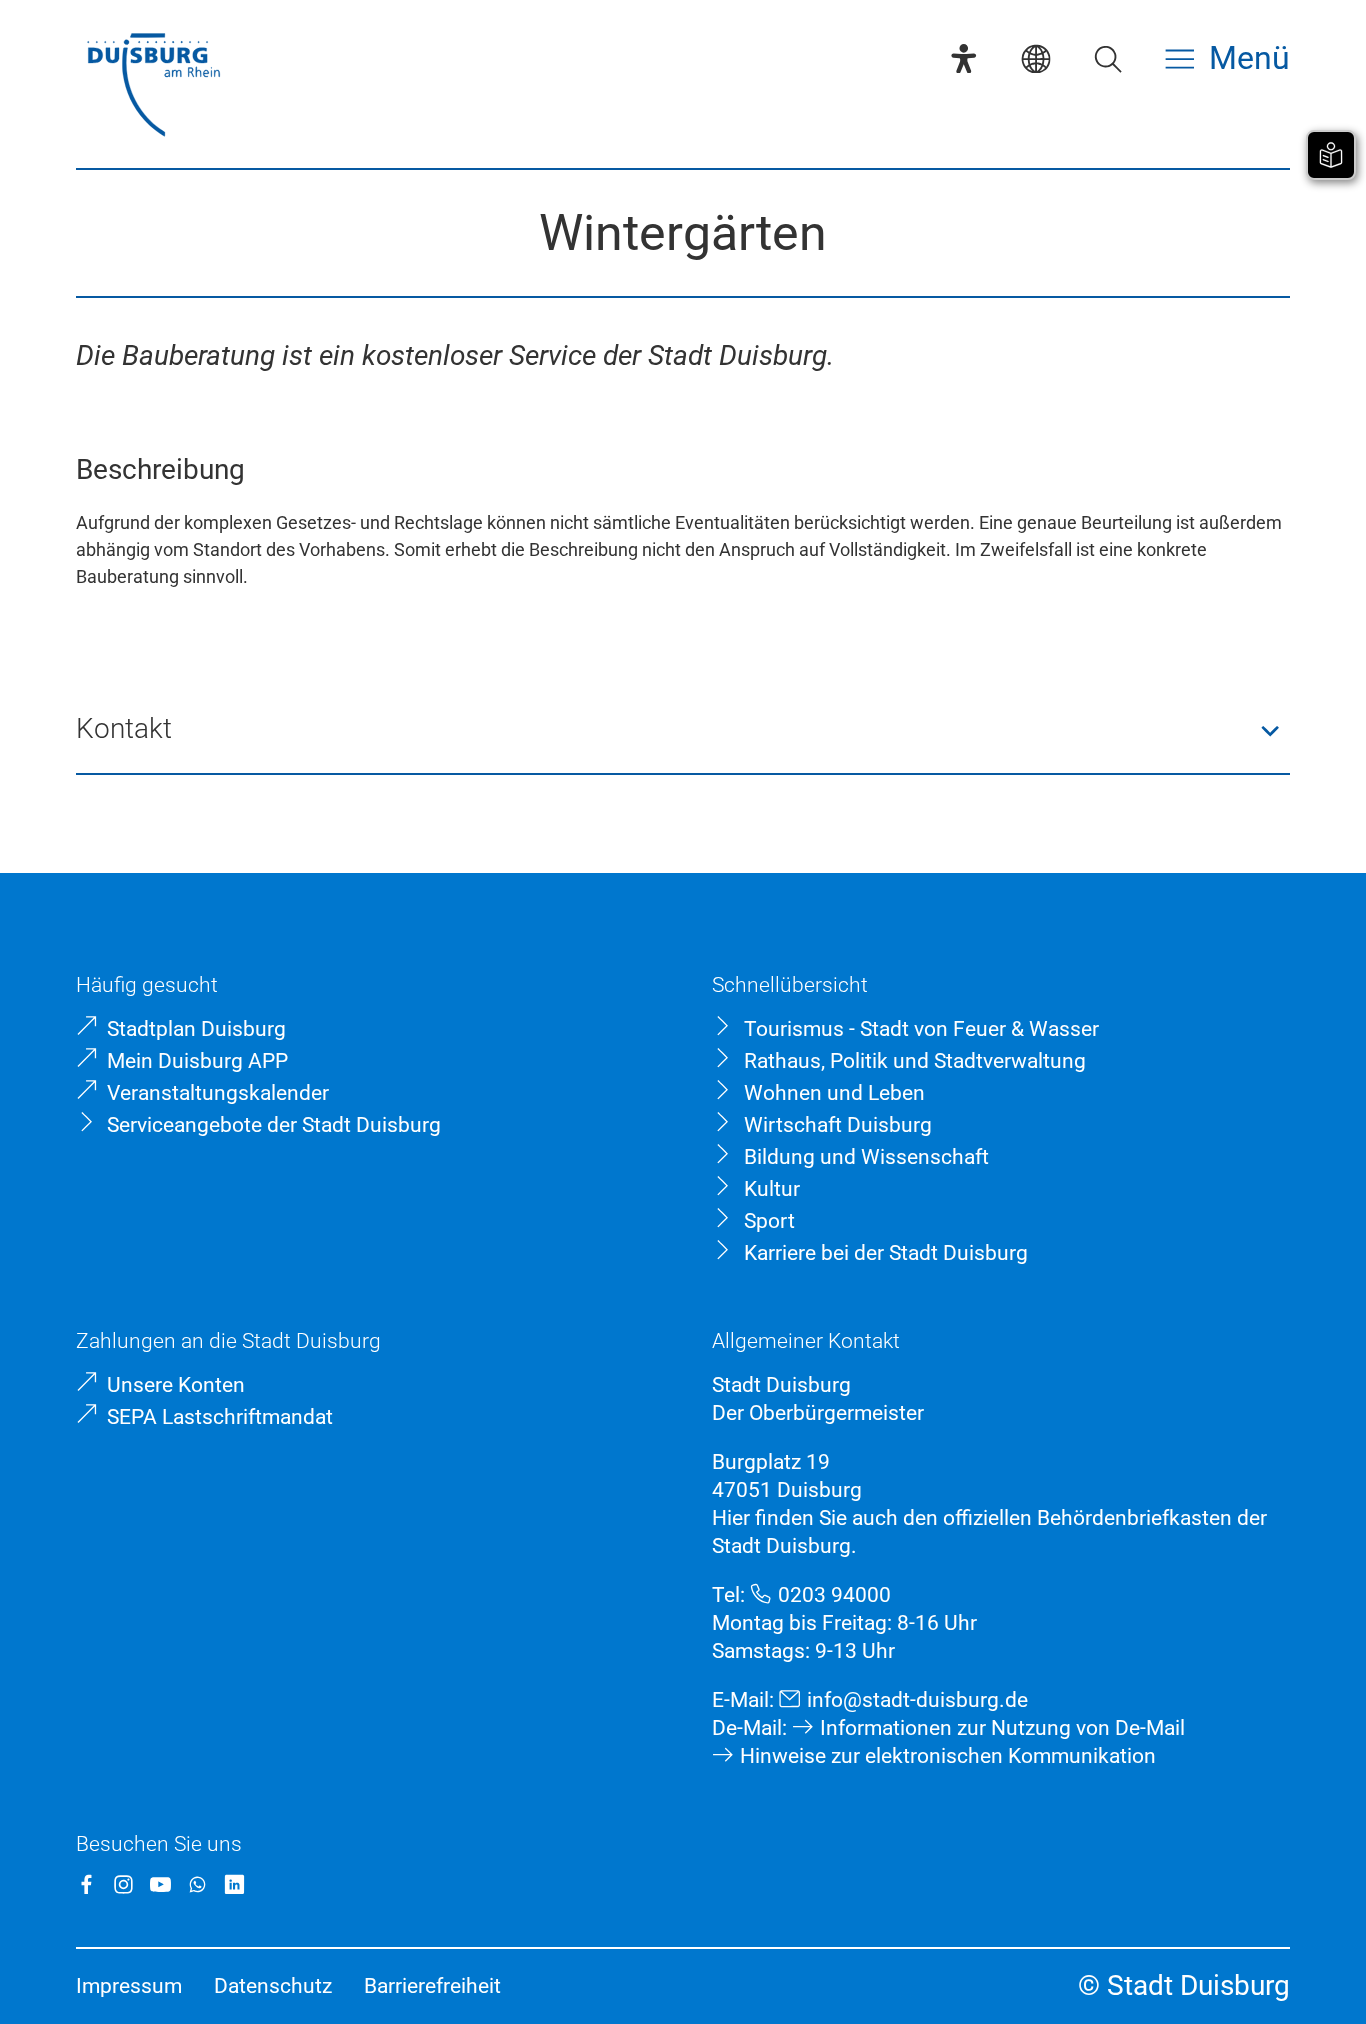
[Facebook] (86, 1884)
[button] (683, 731)
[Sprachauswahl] (1036, 59)
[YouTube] (160, 1884)
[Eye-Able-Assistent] (964, 59)
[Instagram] (123, 1884)
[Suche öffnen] (1108, 59)
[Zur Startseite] (153, 87)
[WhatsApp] (197, 1884)
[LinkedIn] (234, 1884)
